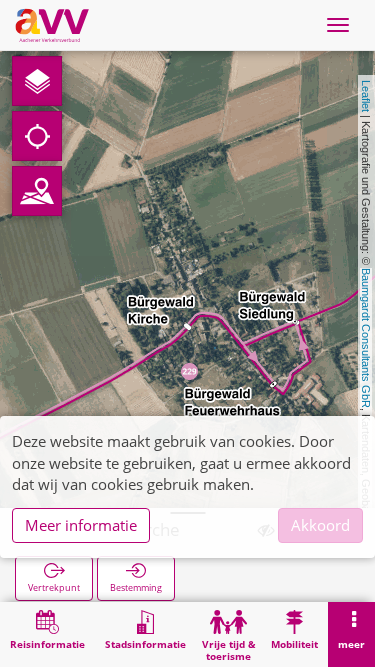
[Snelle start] (37, 81)
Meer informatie (81, 525)
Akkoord (320, 525)
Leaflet (366, 96)
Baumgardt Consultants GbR (366, 338)
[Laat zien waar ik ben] (37, 136)
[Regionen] (37, 191)
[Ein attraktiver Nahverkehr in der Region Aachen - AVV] (52, 25)
